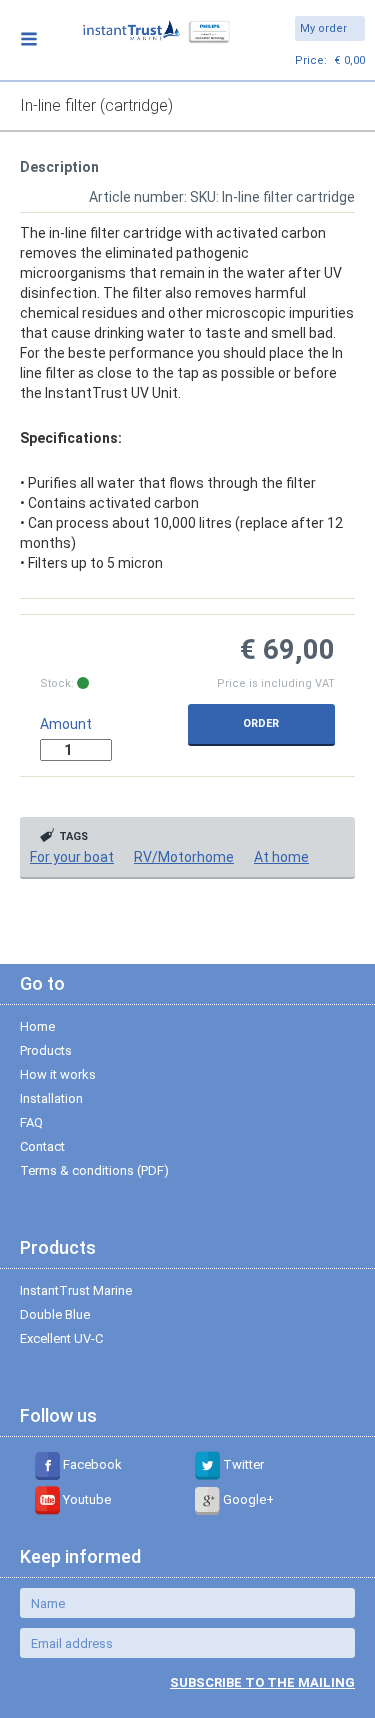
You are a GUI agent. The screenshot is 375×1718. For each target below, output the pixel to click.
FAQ (31, 1122)
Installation (51, 1098)
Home (37, 1026)
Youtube (85, 1499)
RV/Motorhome (184, 857)
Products (46, 1050)
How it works (58, 1074)
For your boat (72, 857)
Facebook (91, 1464)
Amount (66, 724)
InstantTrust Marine (76, 1290)
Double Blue (55, 1314)
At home (281, 857)
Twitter (242, 1464)
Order (261, 723)
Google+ (247, 1499)
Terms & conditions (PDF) (94, 1170)
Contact (42, 1146)
